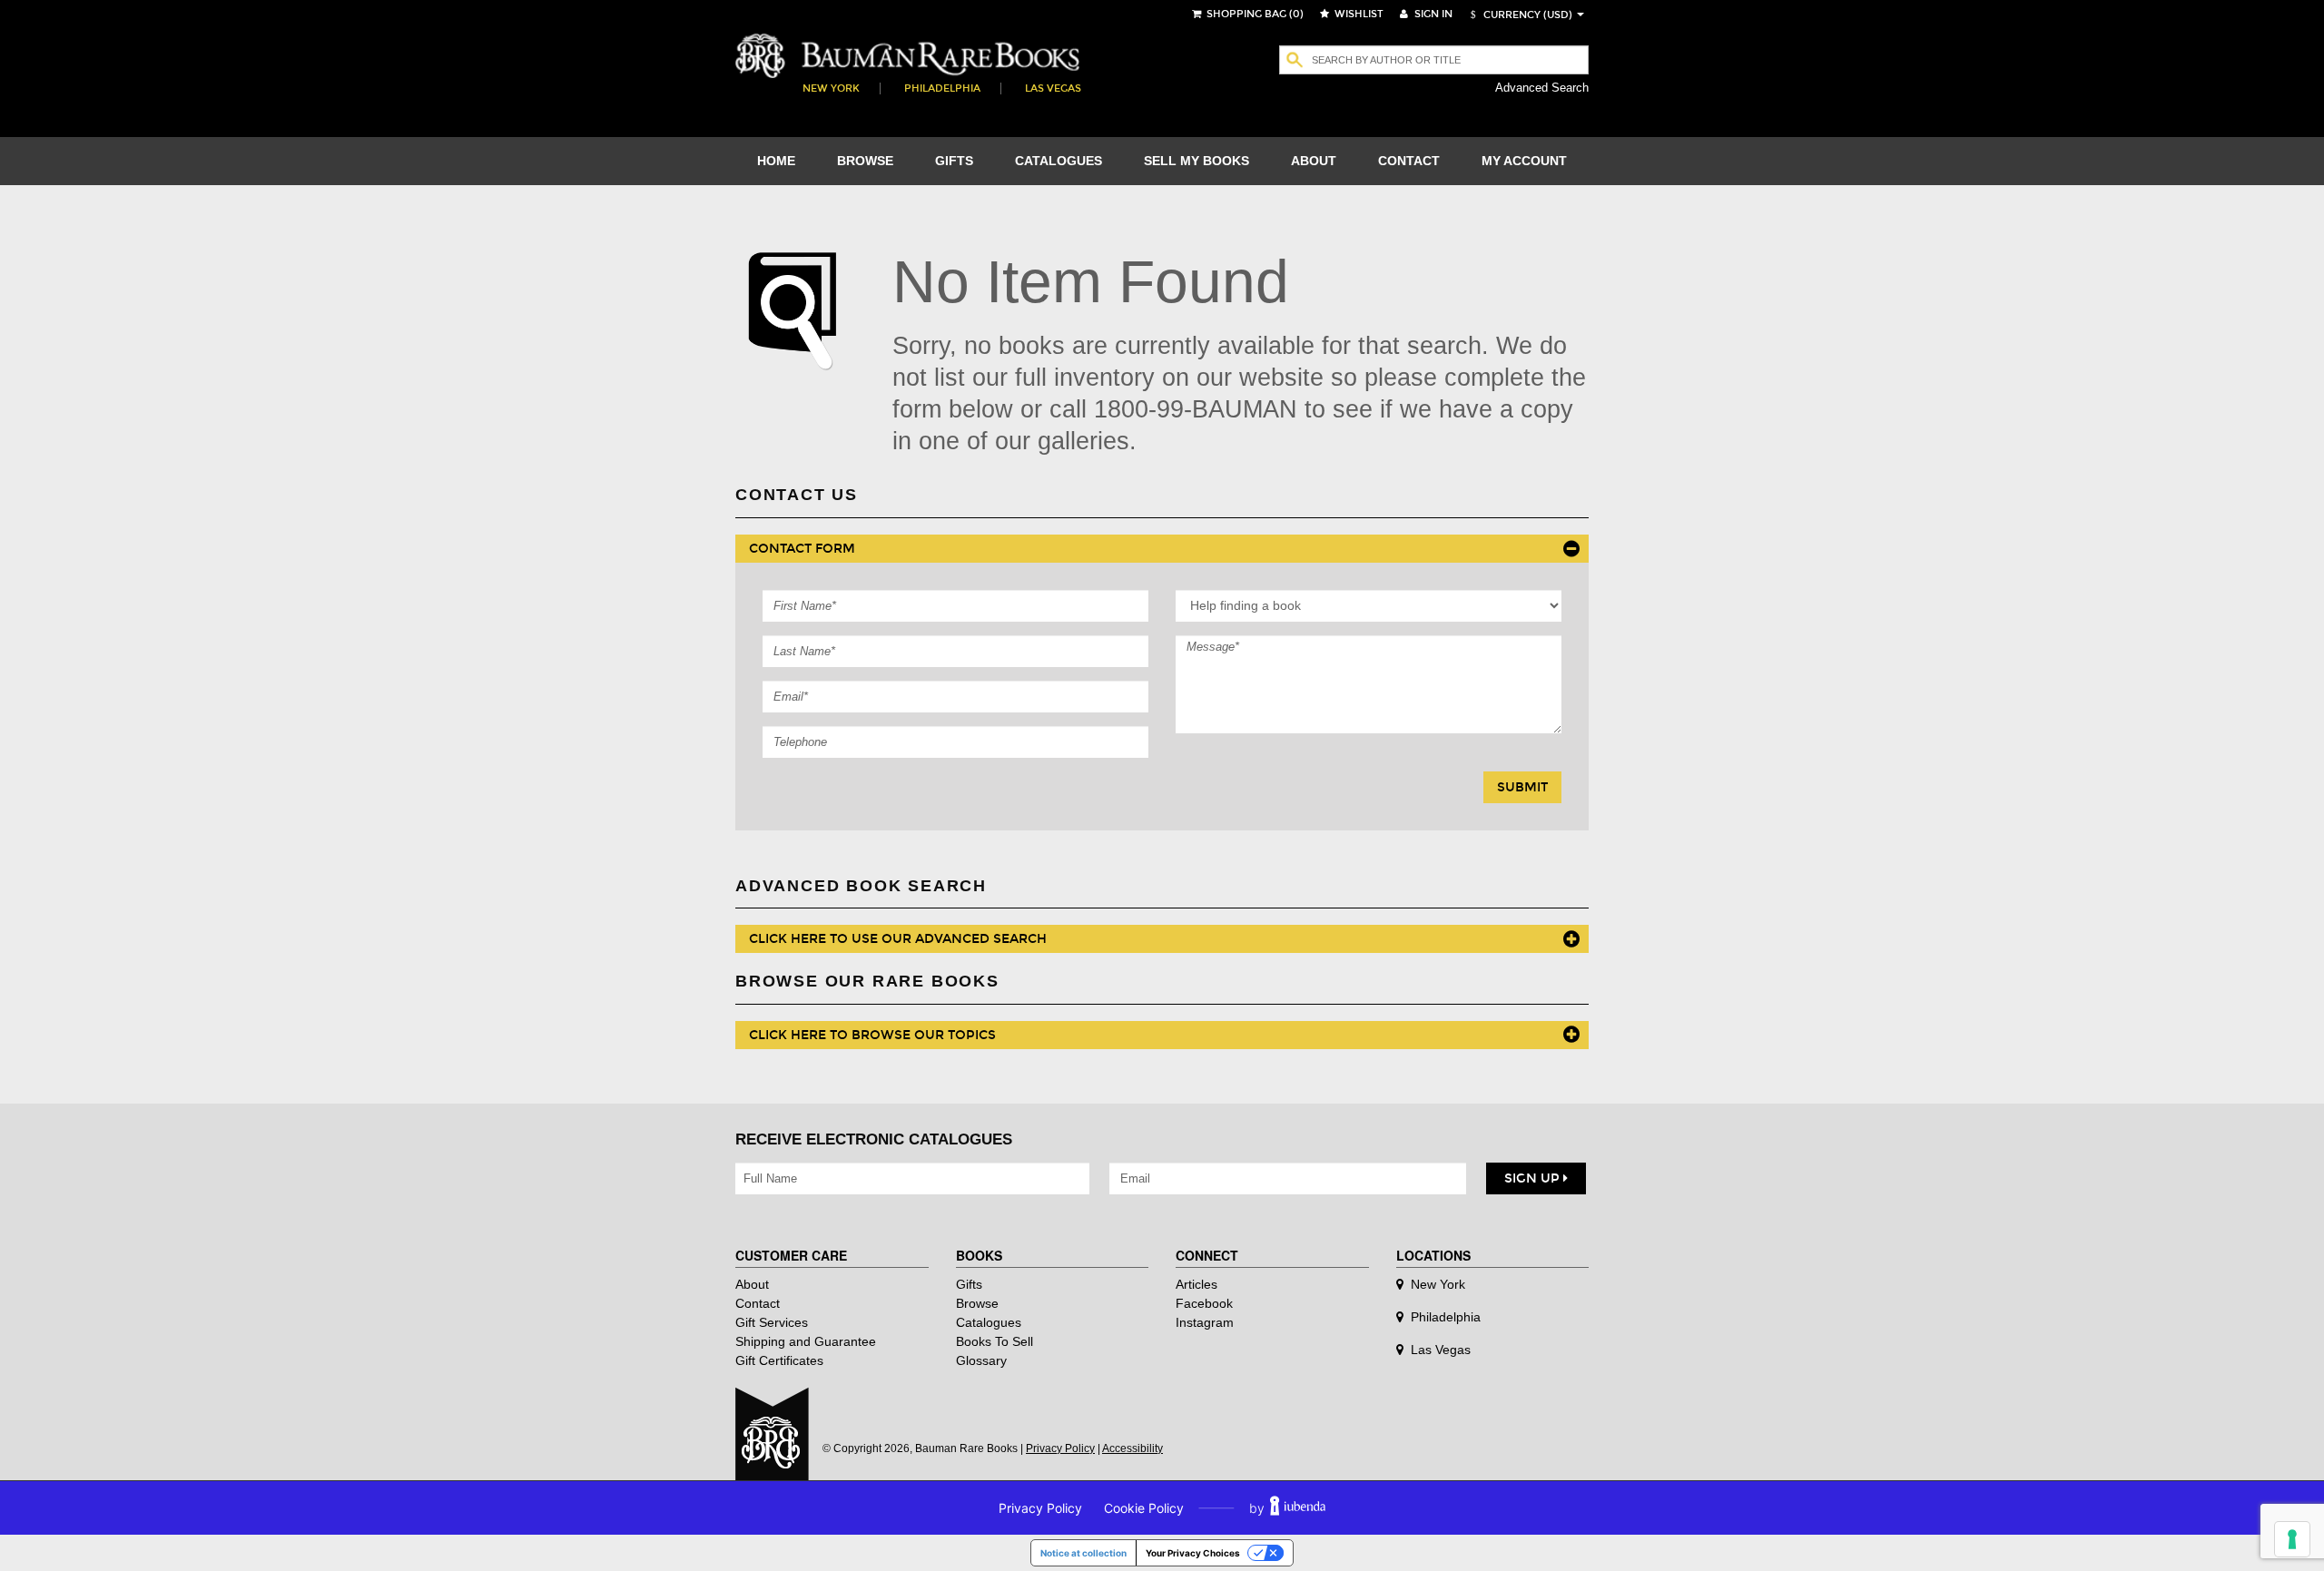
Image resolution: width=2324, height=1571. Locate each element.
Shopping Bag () (1254, 14)
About (752, 1284)
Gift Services (772, 1322)
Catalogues (989, 1322)
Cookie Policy (1144, 1508)
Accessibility (1132, 1448)
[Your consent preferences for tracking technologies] (2292, 1539)
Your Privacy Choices (1193, 1553)
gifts (954, 161)
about (1314, 161)
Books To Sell (995, 1341)
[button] (1519, 15)
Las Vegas (1053, 88)
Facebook (1204, 1303)
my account (1524, 161)
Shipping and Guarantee (806, 1341)
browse (865, 161)
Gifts (969, 1284)
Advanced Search (1542, 88)
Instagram (1205, 1322)
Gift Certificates (779, 1360)
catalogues (1059, 161)
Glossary (981, 1360)
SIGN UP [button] (1534, 1178)
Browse (977, 1303)
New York (831, 88)
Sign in (1432, 14)
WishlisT (1358, 14)
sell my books (1196, 161)
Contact (758, 1303)
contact (1409, 161)
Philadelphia (942, 88)
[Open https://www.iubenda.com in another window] (1298, 1508)
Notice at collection (1083, 1553)
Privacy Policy (1060, 1448)
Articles (1196, 1284)
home (776, 161)
